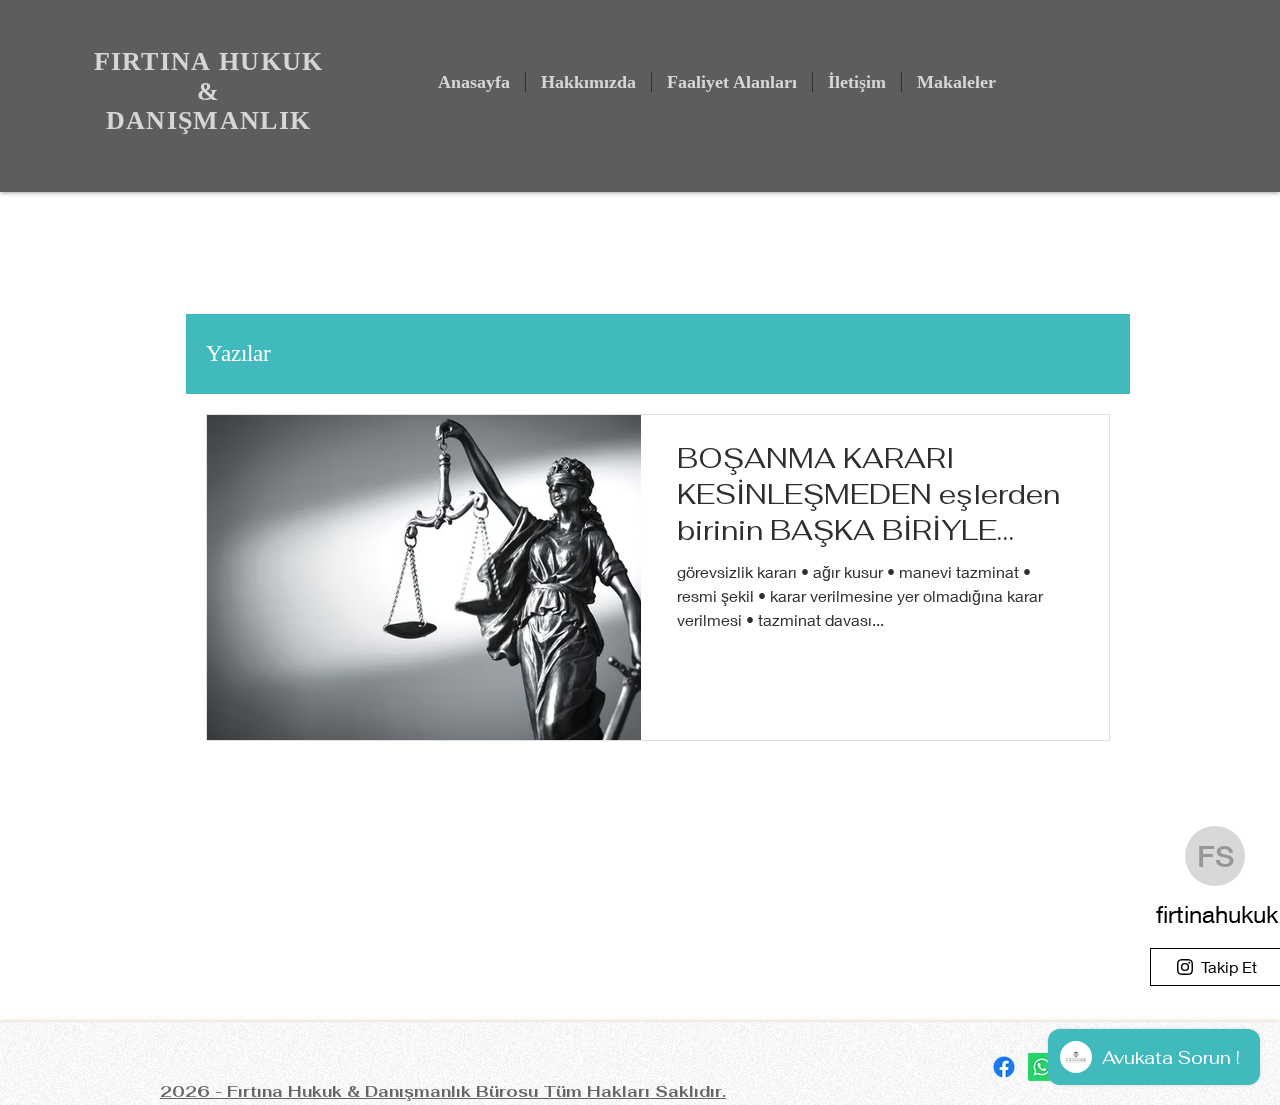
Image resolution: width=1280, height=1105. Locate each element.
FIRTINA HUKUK (209, 61)
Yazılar (238, 353)
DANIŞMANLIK (208, 120)
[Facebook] (1004, 1067)
